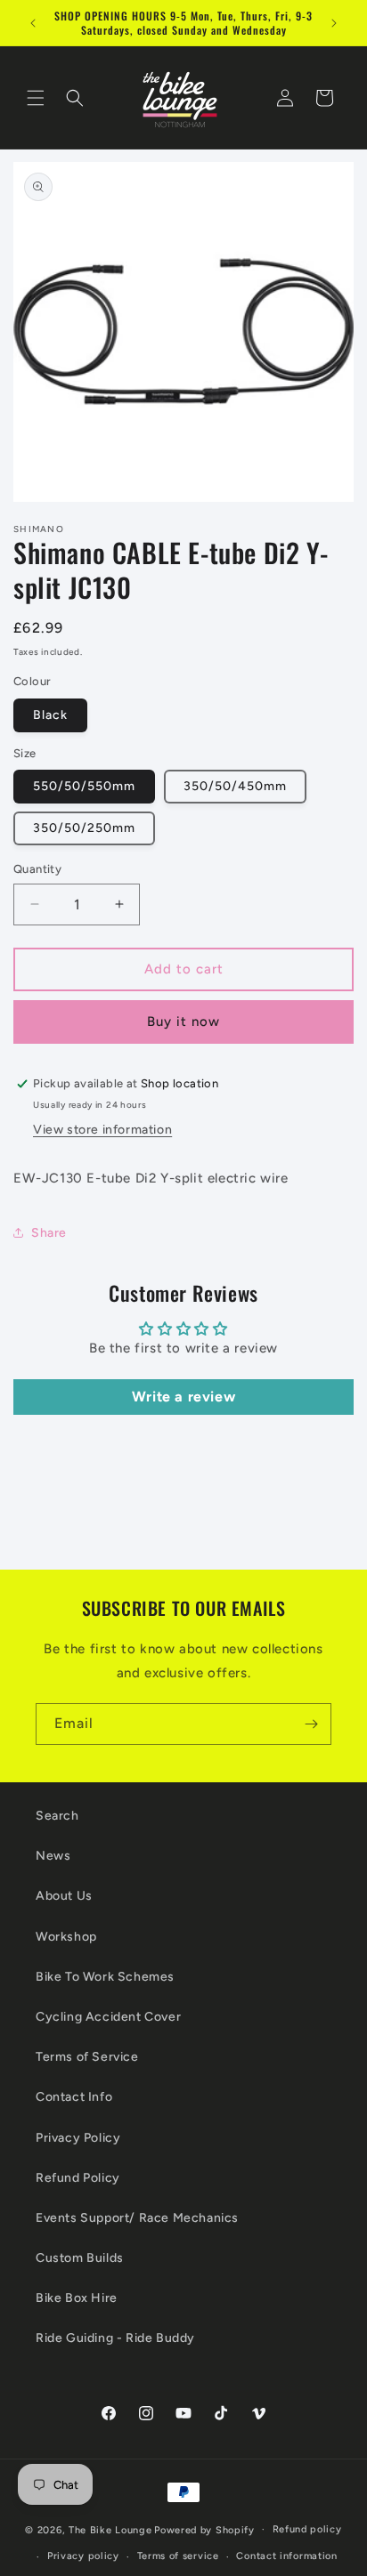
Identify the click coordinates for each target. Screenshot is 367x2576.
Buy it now (183, 1022)
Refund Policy (78, 2178)
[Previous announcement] (33, 23)
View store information (102, 1130)
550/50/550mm (84, 786)
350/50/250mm (84, 828)
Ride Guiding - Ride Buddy (115, 2338)
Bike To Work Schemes (105, 1977)
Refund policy (307, 2529)
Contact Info (74, 2097)
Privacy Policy (78, 2138)
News (53, 1856)
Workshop (66, 1937)
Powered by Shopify (204, 2529)
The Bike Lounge (110, 2529)
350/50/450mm (235, 786)
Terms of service (178, 2556)
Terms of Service (87, 2057)
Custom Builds (80, 2258)
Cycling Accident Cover (108, 2017)
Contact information (286, 2556)
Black (50, 715)
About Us (64, 1896)
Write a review (183, 1397)
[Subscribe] (311, 1724)
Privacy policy (83, 2556)
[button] (36, 98)
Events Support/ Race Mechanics (137, 2218)
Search (57, 1816)
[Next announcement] (334, 23)
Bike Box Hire (77, 2298)
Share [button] (49, 1233)
